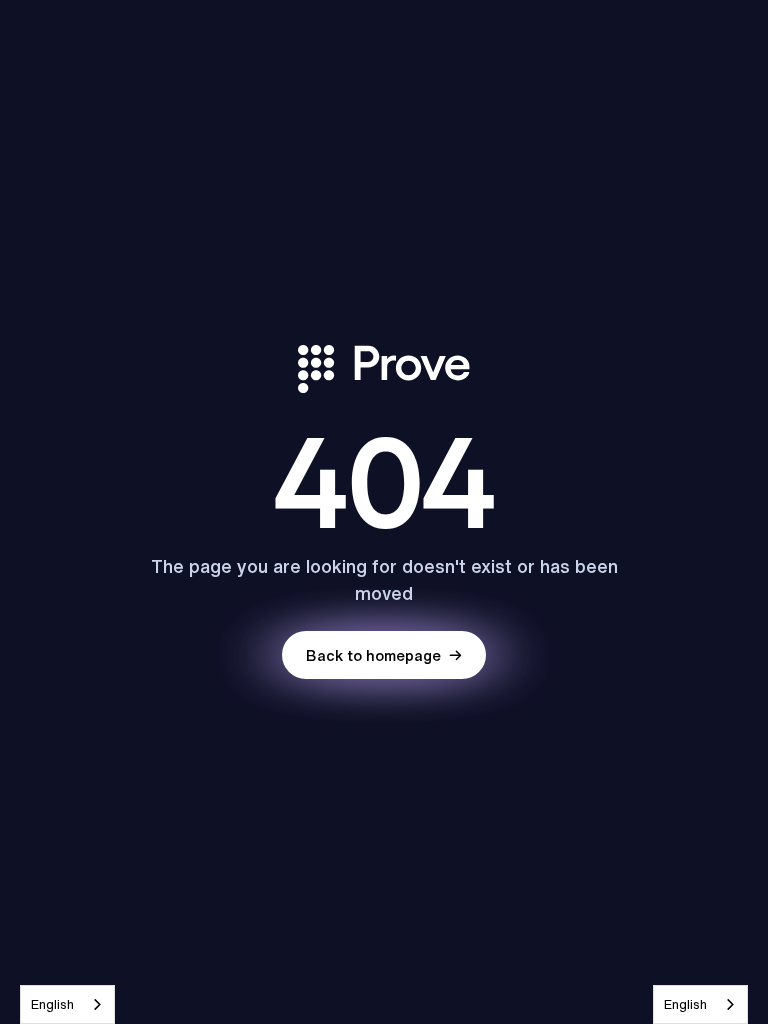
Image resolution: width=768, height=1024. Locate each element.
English (52, 1004)
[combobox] (67, 1004)
